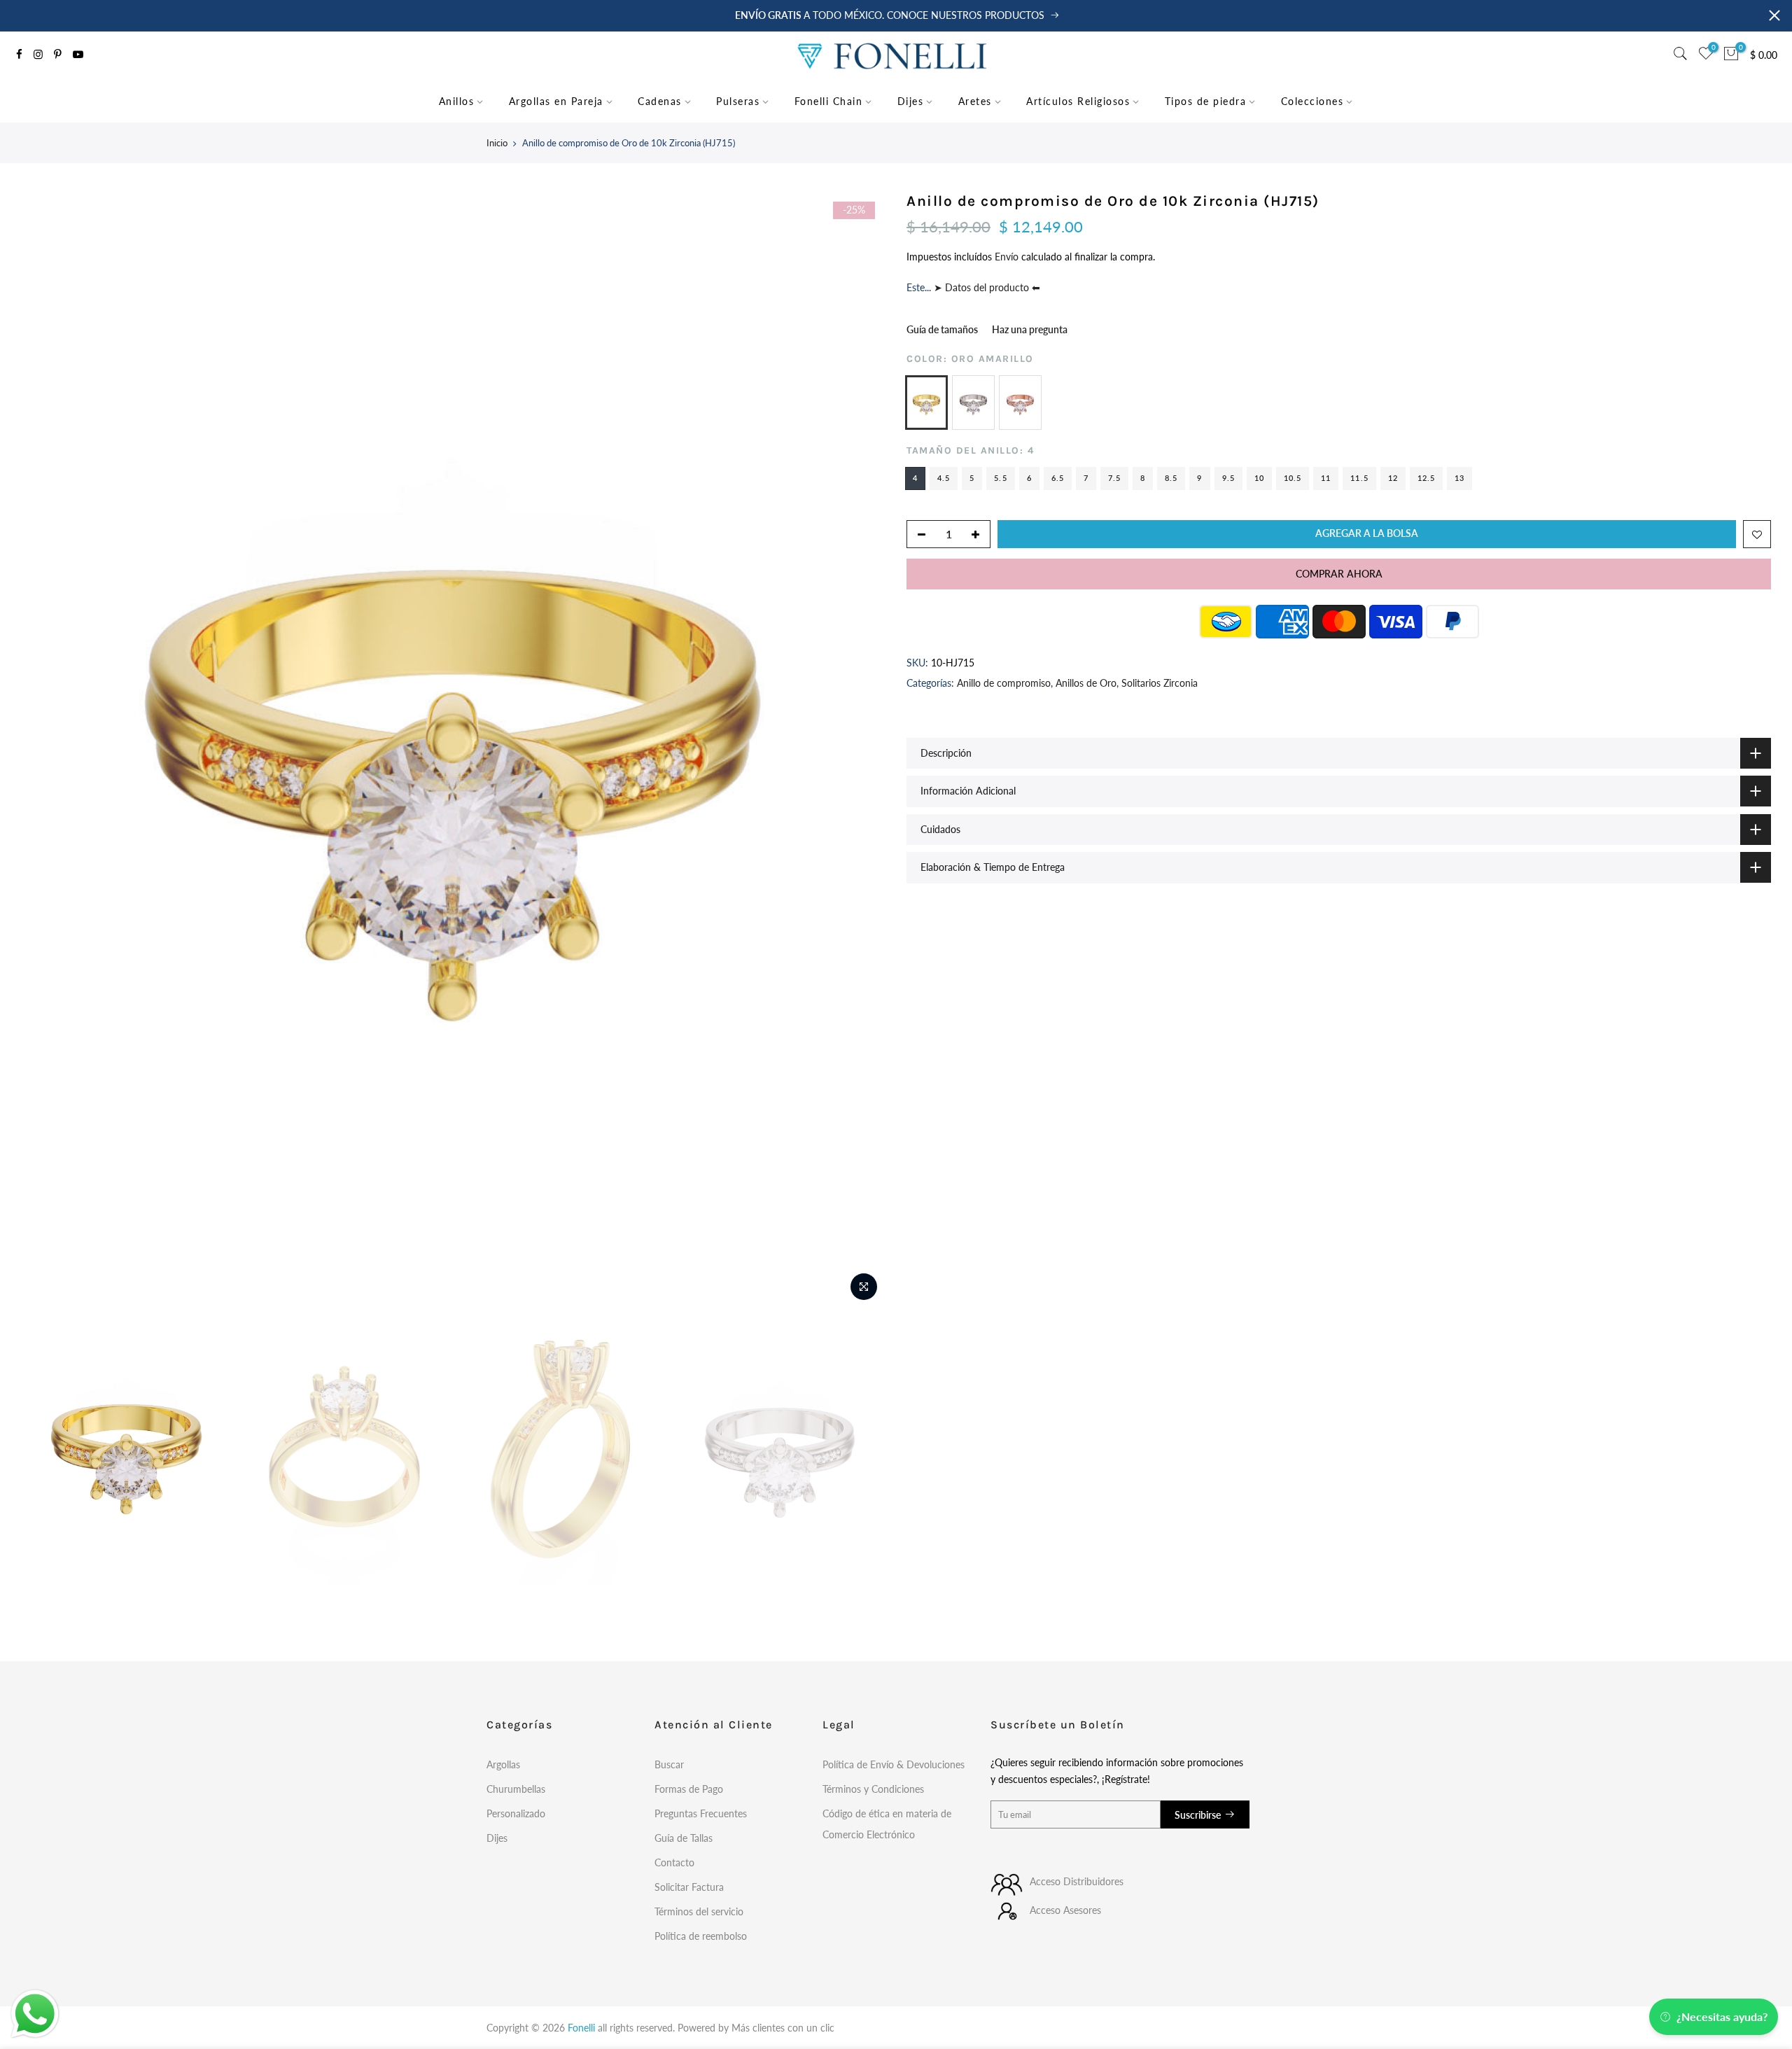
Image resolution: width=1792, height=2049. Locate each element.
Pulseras (738, 101)
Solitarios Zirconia (1160, 683)
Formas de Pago (689, 1789)
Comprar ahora (1339, 573)
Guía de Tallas (684, 1838)
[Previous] (45, 750)
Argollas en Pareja (556, 101)
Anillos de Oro (1086, 683)
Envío (1008, 257)
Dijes (911, 101)
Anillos (457, 101)
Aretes (975, 101)
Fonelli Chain (829, 101)
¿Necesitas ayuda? (1722, 2016)
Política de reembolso (701, 1936)
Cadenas (660, 101)
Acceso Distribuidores (1077, 1881)
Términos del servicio (699, 1911)
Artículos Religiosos (1078, 101)
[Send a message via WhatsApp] (35, 2014)
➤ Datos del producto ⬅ (986, 287)
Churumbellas (516, 1789)
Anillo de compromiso (1004, 683)
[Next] (861, 750)
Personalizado (516, 1813)
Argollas (503, 1764)
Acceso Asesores (1065, 1910)
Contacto (674, 1862)
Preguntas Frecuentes (701, 1813)
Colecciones (1312, 101)
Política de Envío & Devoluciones (894, 1764)
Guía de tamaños (942, 329)
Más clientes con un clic (783, 2028)
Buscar (669, 1764)
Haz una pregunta (1030, 329)
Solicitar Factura (689, 1887)
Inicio (497, 143)
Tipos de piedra (1206, 101)
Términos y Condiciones (873, 1789)
